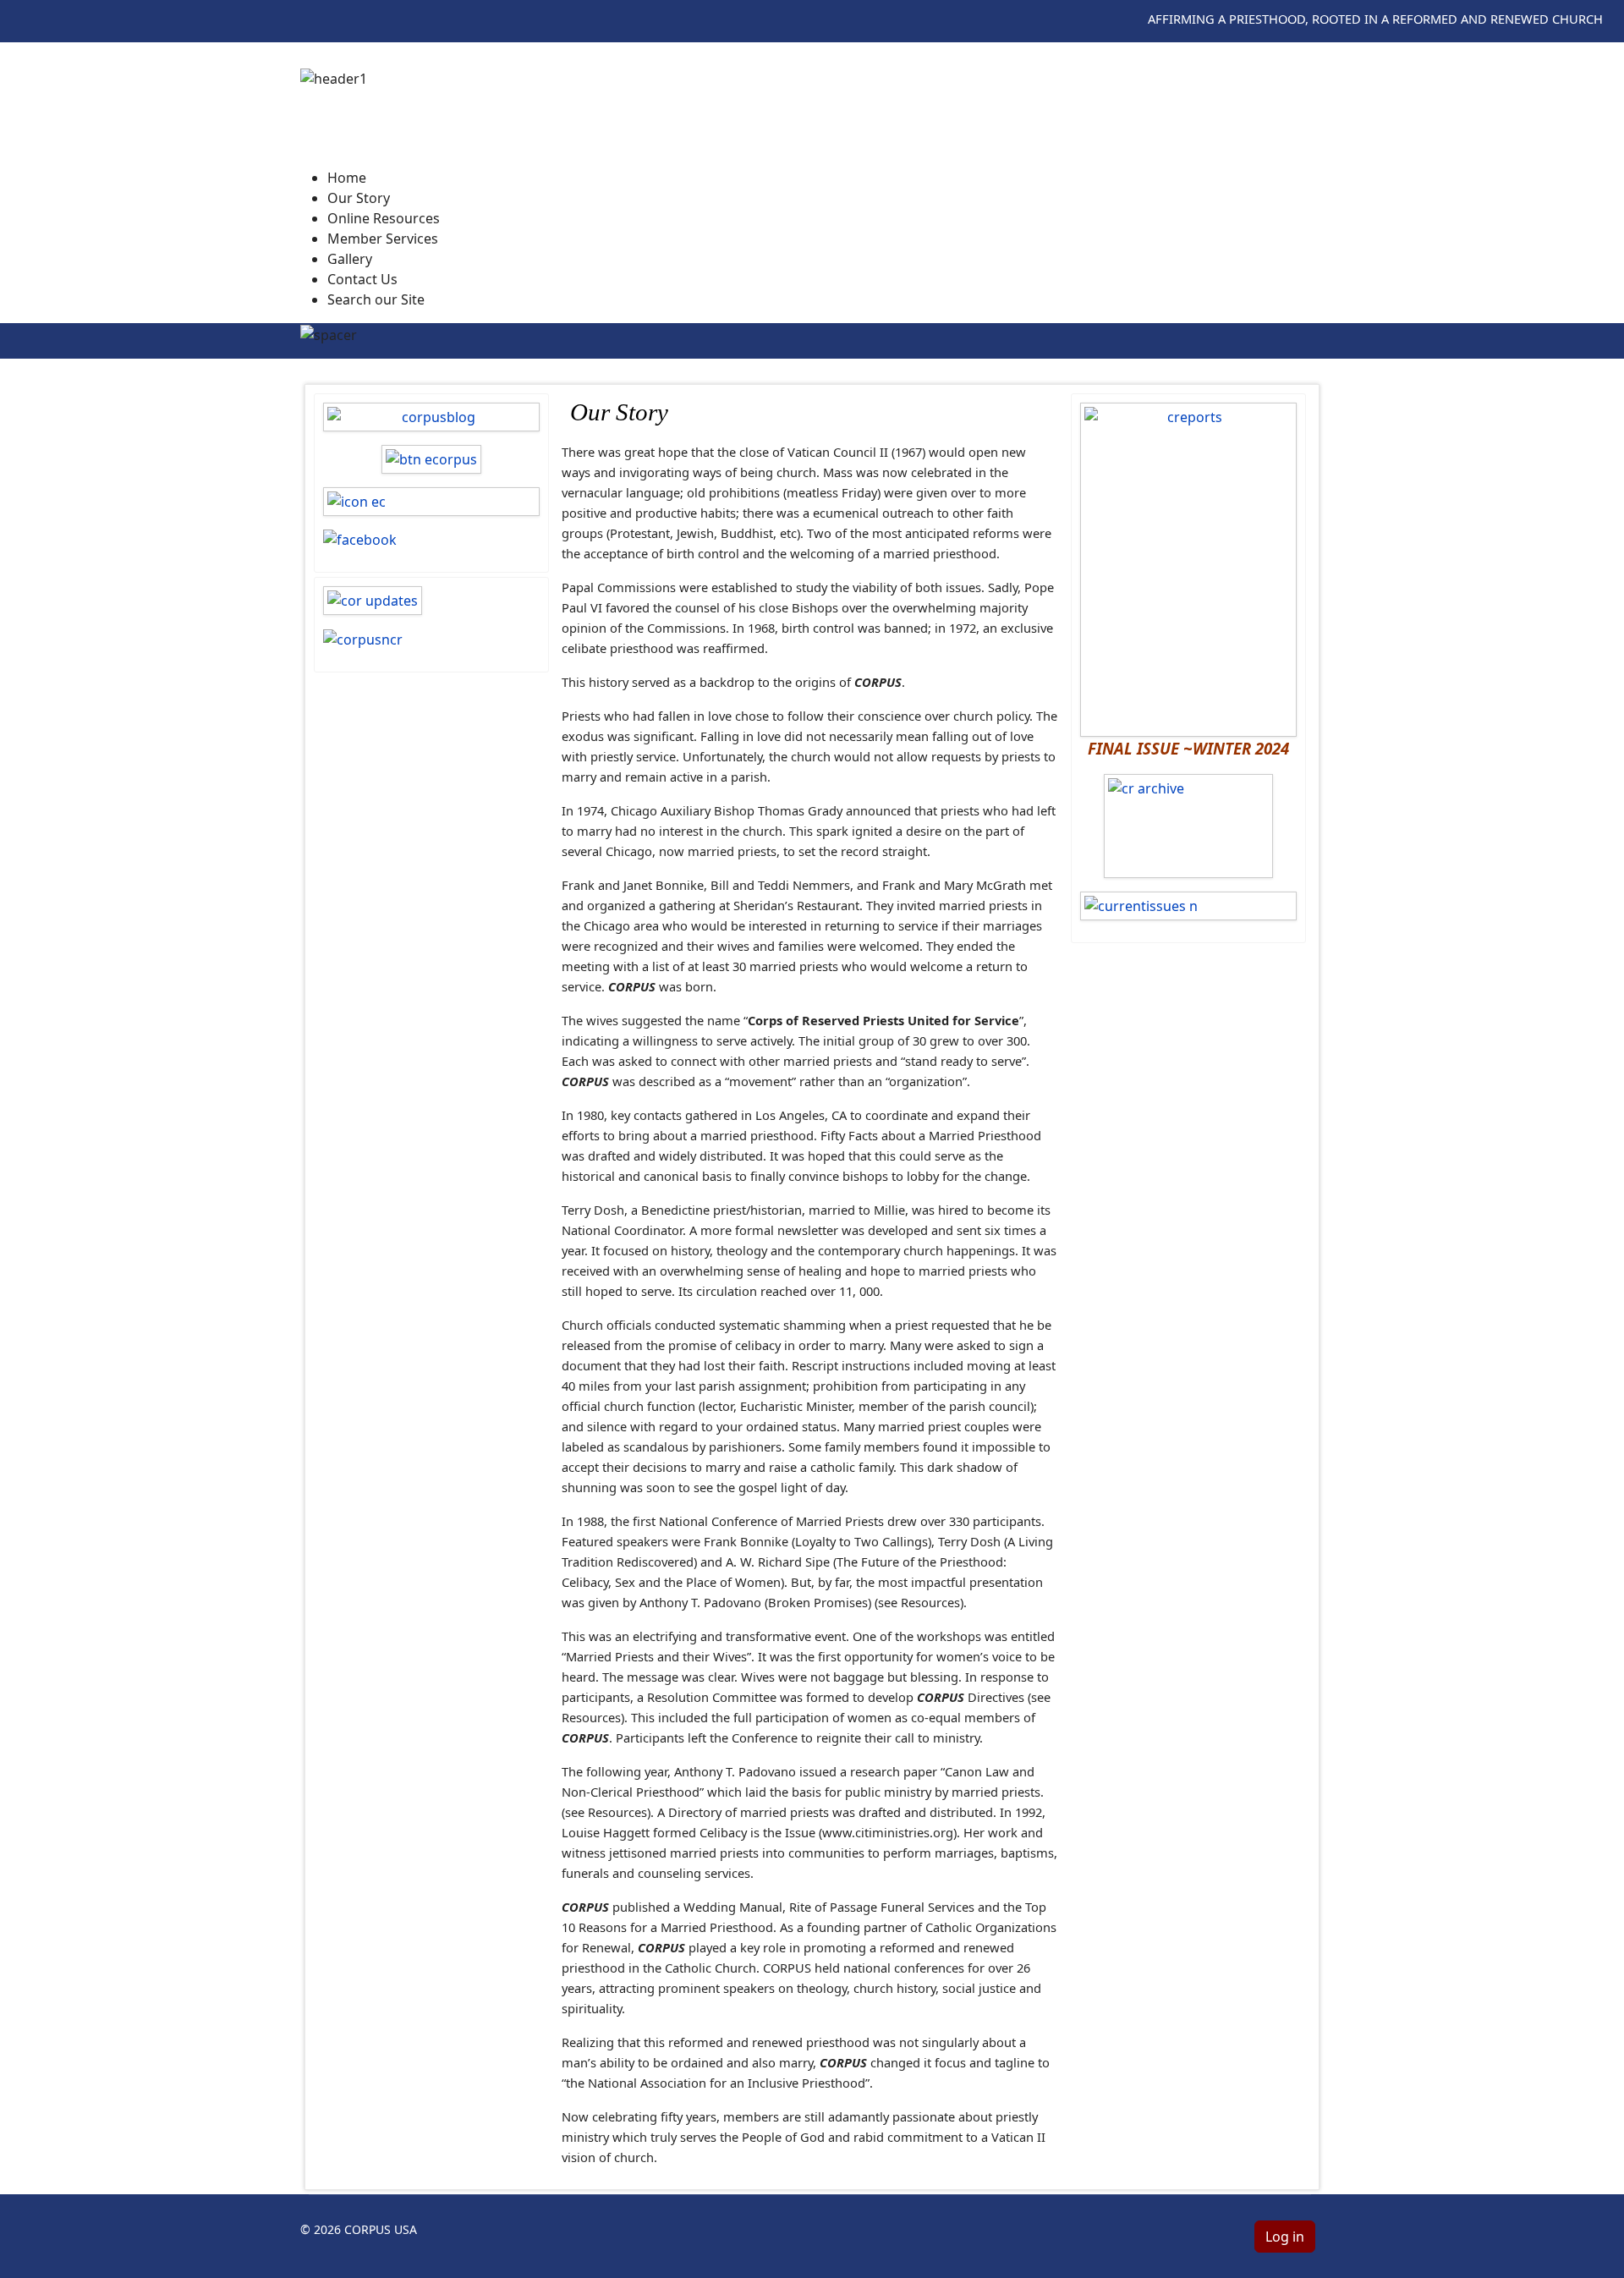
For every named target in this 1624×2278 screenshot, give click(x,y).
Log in (1285, 2237)
